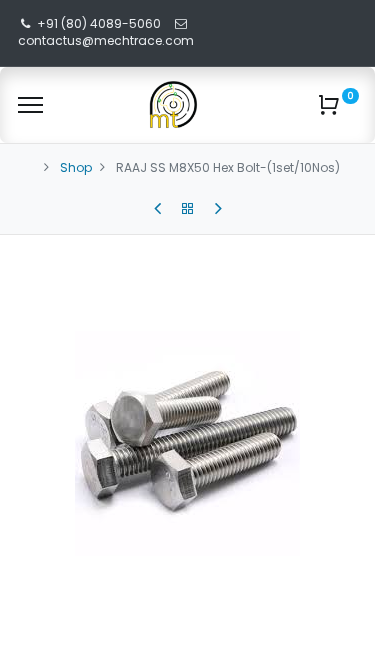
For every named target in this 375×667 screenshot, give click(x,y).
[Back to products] (188, 209)
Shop (76, 167)
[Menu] (30, 105)
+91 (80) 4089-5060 (99, 23)
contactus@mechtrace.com (107, 40)
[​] (157, 209)
